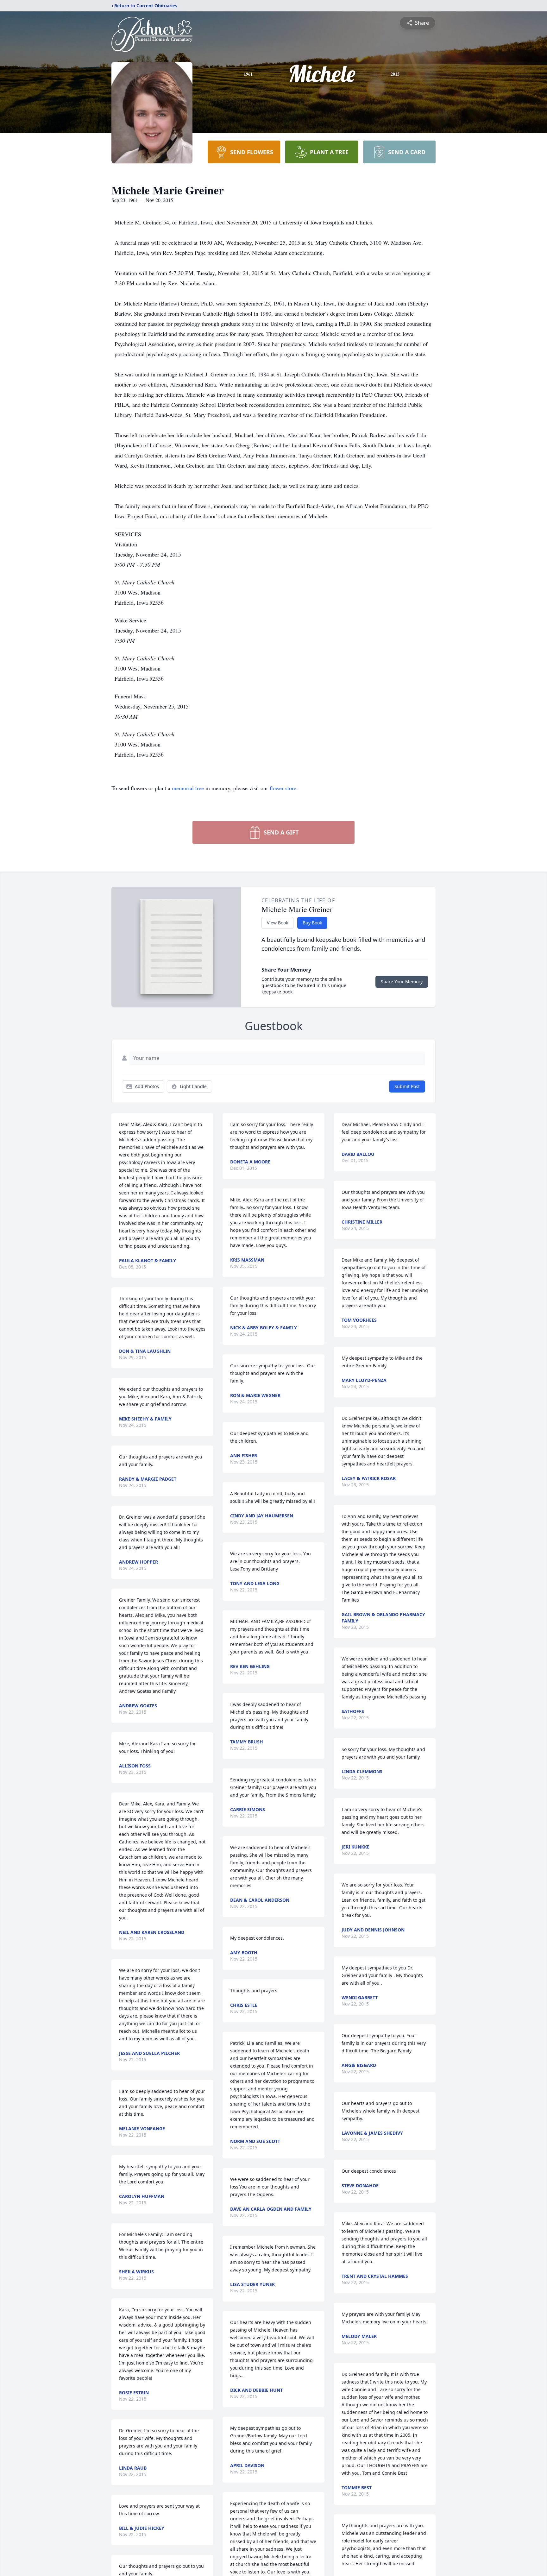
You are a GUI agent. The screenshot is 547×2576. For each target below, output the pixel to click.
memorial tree (188, 788)
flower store (283, 788)
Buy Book (312, 923)
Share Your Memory (402, 982)
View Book (277, 923)
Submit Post (407, 1086)
